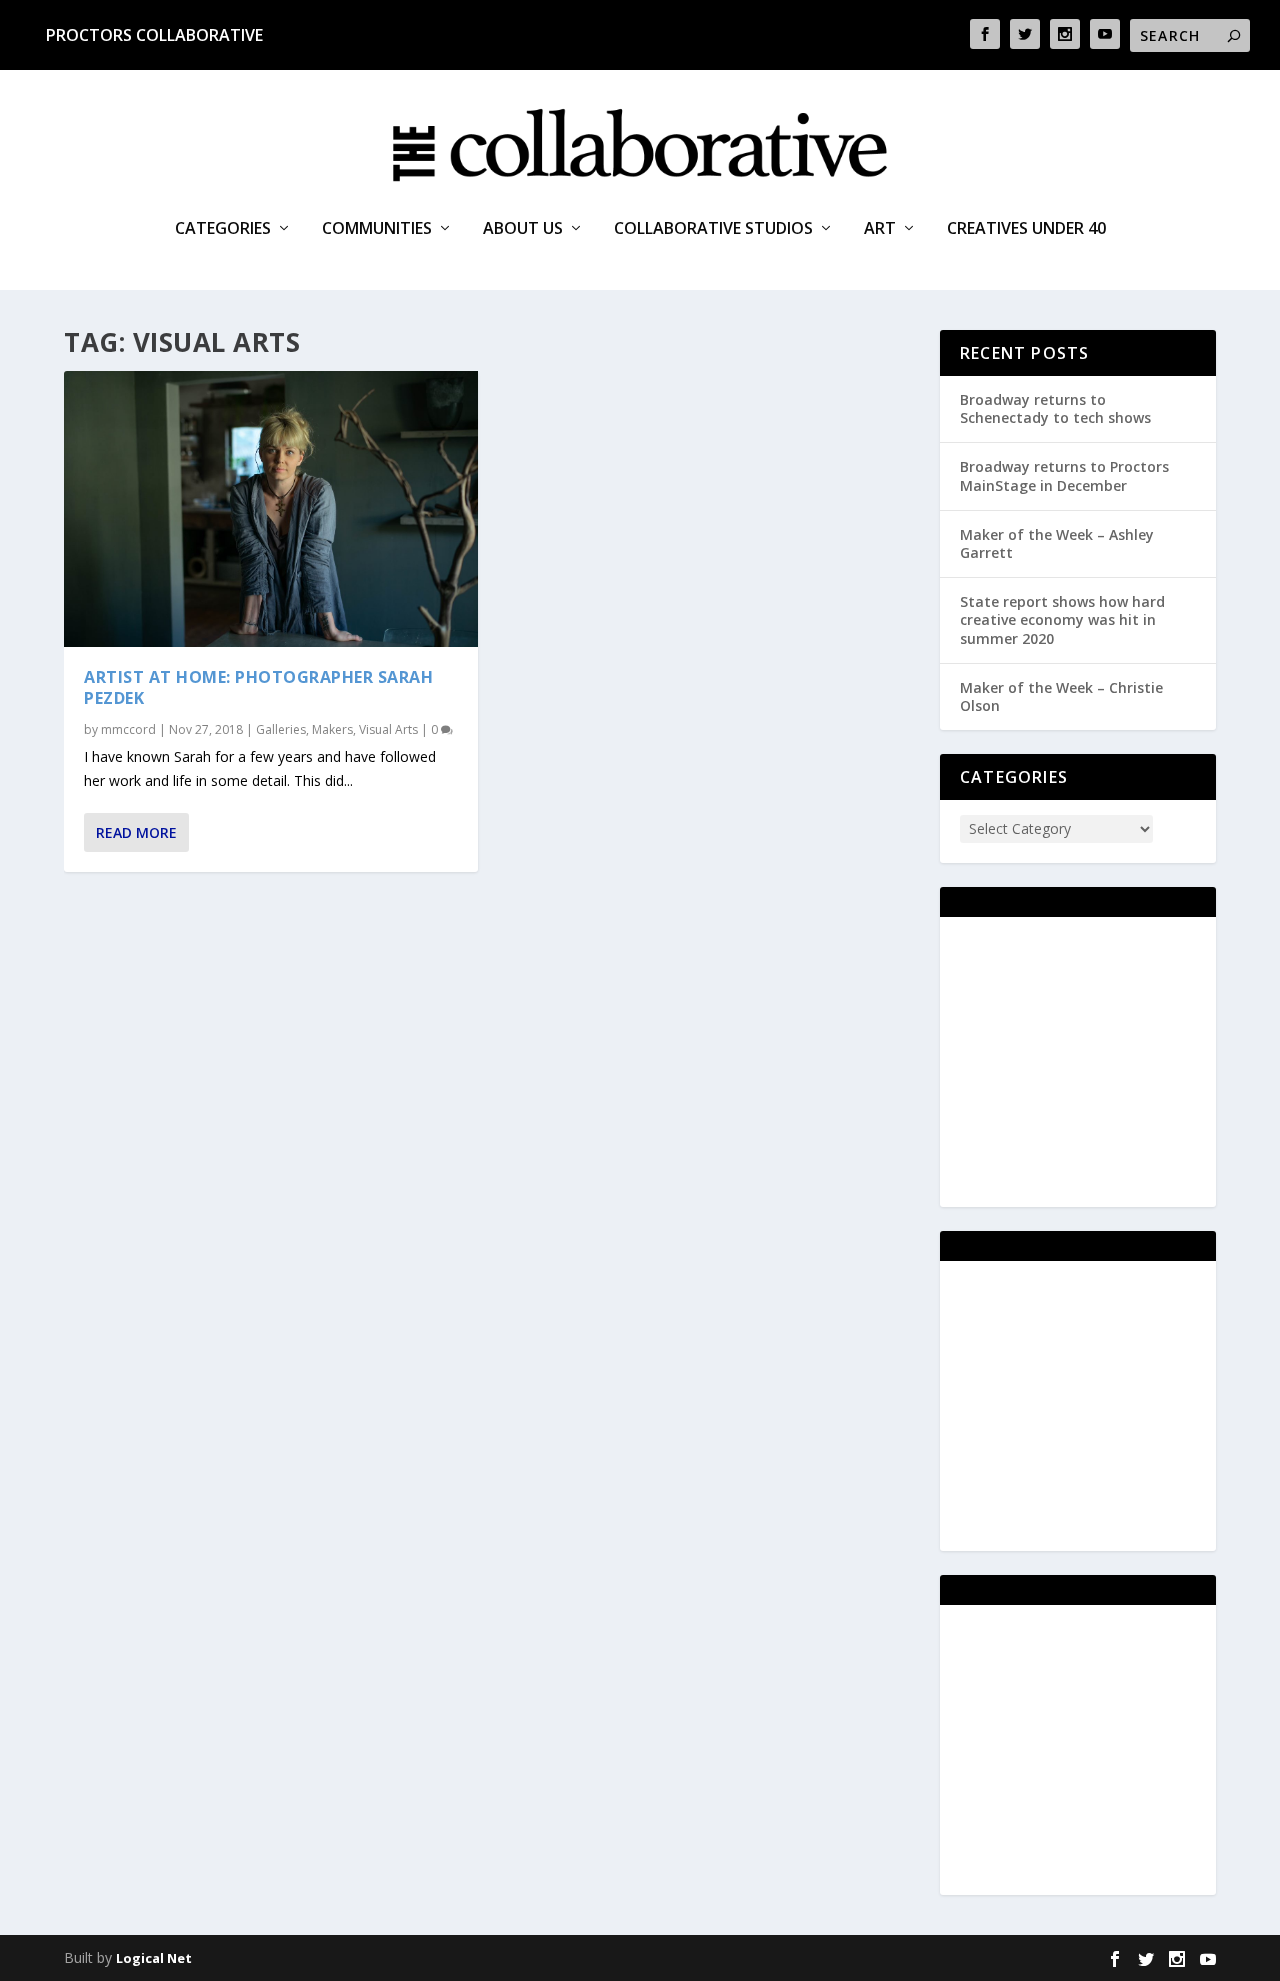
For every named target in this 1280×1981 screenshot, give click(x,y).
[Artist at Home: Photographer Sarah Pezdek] (271, 509)
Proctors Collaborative (154, 35)
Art (880, 229)
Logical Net (154, 1958)
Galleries (281, 729)
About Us (523, 229)
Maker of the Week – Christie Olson (1061, 696)
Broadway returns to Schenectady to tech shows (1055, 408)
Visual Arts (388, 729)
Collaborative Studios (713, 229)
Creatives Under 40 (1026, 229)
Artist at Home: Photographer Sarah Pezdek (258, 687)
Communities (377, 229)
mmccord (128, 729)
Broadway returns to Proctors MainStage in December (1064, 475)
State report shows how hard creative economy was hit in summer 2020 (1062, 619)
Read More (136, 832)
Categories (223, 229)
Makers (332, 729)
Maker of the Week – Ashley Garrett (1057, 543)
